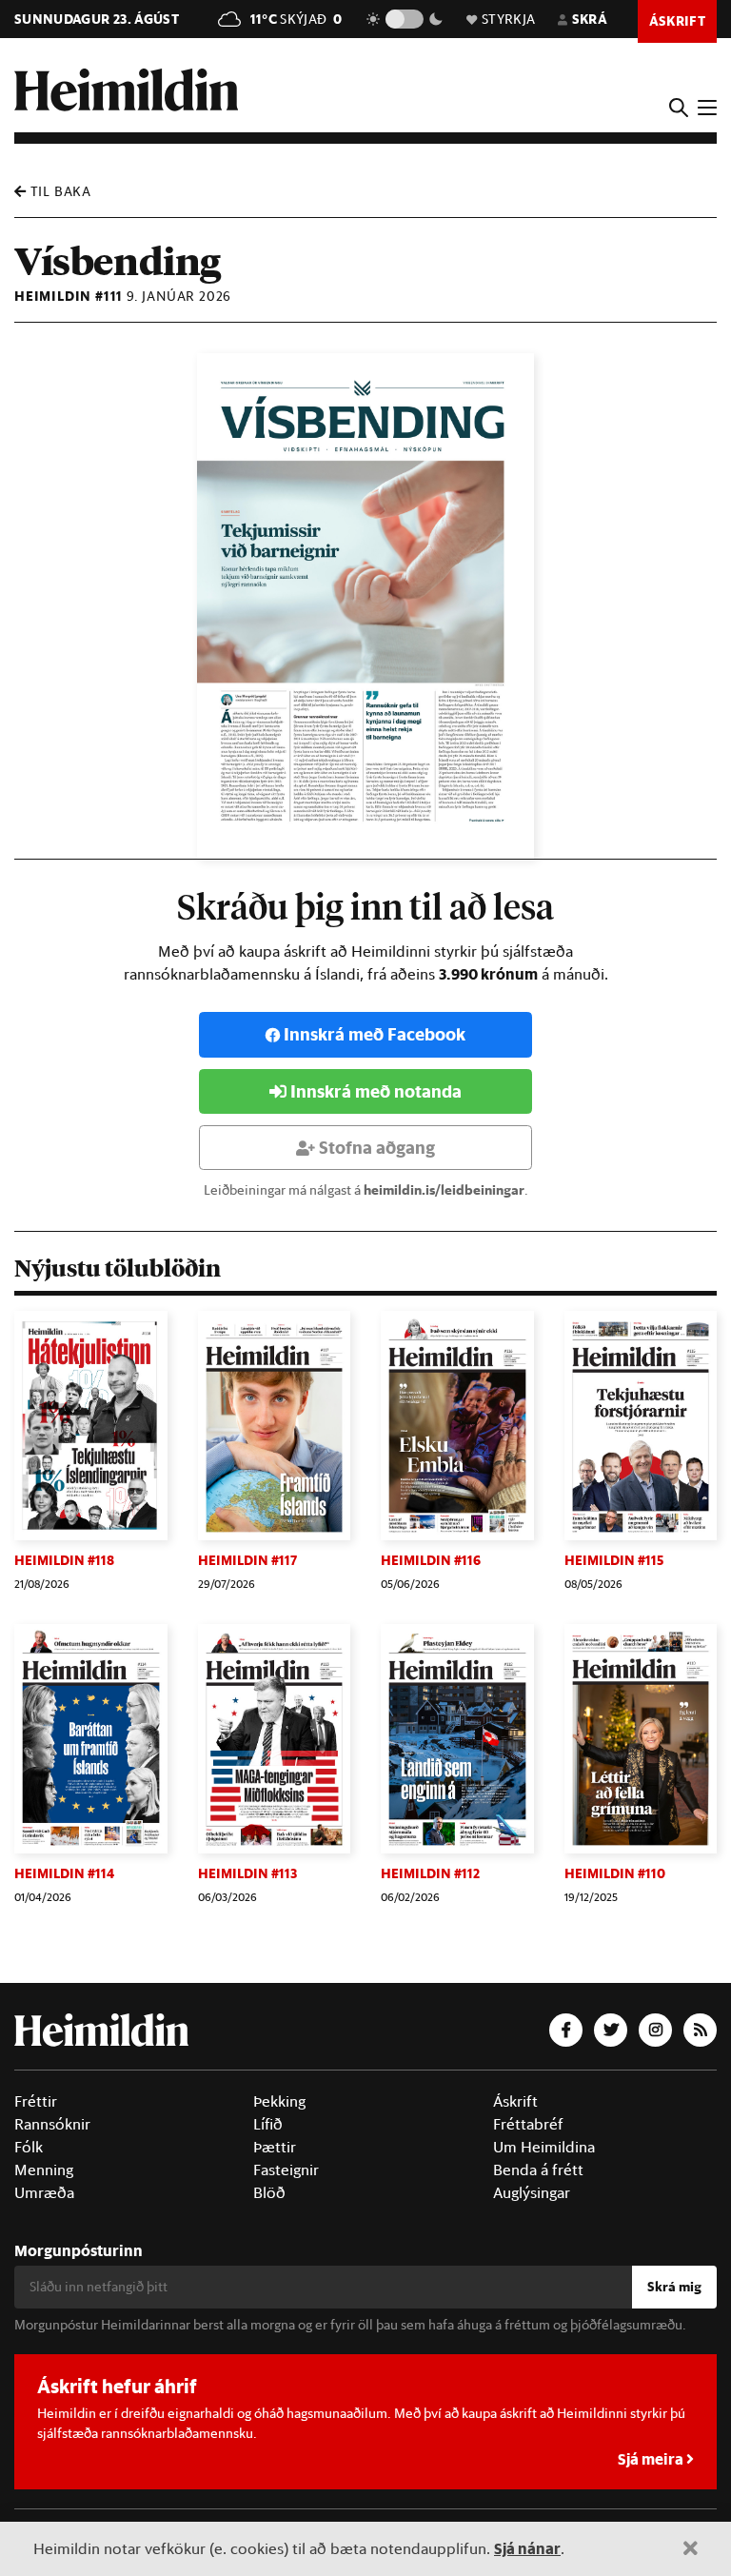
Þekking (279, 2101)
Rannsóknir (52, 2124)
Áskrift (515, 2101)
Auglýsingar (532, 2192)
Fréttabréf (528, 2124)
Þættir (275, 2147)
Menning (44, 2170)
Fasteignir (286, 2170)
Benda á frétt (538, 2170)
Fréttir (36, 2101)
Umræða (44, 2192)
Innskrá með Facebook (375, 1034)
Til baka (59, 191)
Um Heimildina (544, 2147)
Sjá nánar (527, 2548)
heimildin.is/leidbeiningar (444, 1190)
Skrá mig (674, 2287)
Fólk (29, 2147)
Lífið (268, 2124)
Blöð (269, 2192)
